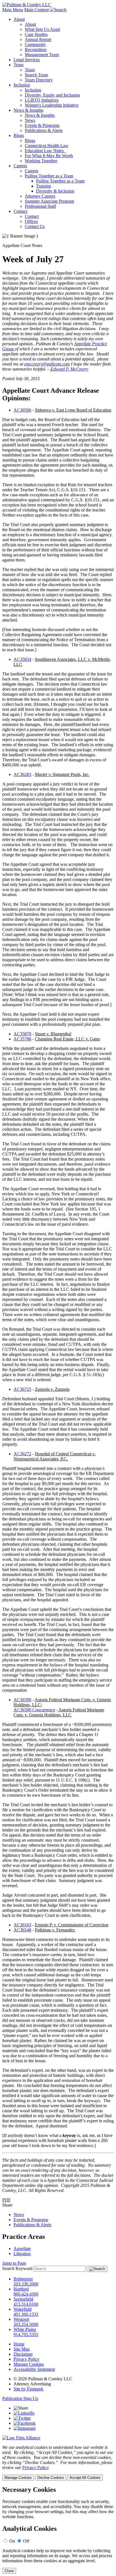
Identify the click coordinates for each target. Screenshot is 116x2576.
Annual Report (38, 39)
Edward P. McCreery (69, 369)
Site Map (22, 2349)
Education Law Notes (45, 151)
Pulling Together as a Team (49, 176)
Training (43, 186)
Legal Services (27, 60)
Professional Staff (40, 206)
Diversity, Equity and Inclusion (52, 95)
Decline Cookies (51, 2478)
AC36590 (22, 1700)
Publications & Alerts (44, 130)
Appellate (22, 2249)
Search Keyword (17, 2268)
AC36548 (22, 1930)
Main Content (36, 10)
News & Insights (28, 110)
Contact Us (35, 226)
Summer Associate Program (49, 201)
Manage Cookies (29, 2364)
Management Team (42, 55)
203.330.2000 (26, 2284)
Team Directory (39, 80)
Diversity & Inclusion (55, 191)
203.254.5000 (26, 2324)
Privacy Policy (26, 2359)
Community (35, 44)
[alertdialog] (58, 2530)
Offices (31, 221)
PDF (6, 2200)
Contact (20, 211)
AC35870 (22, 1034)
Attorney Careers (40, 196)
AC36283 (22, 774)
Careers (20, 166)
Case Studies (36, 34)
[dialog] (58, 2463)
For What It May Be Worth (49, 156)
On (12, 2541)
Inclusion (22, 85)
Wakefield (23, 2309)
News (30, 120)
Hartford (21, 2289)
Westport (21, 2319)
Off (26, 2541)
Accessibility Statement (34, 2369)
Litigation (22, 2254)
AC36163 (22, 1925)
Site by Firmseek (28, 2389)
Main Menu (13, 10)
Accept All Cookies (85, 2478)
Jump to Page (14, 2263)
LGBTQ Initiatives (42, 100)
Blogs (19, 135)
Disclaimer (23, 2354)
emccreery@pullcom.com (47, 364)
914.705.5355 (26, 2334)
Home (19, 2344)
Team (18, 65)
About (19, 19)
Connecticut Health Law (47, 146)
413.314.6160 (26, 2304)
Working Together (41, 161)
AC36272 (22, 1454)
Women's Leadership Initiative (52, 105)
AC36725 (22, 1389)
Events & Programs (42, 125)
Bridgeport (23, 2279)
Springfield (23, 2299)
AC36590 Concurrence (34, 1710)
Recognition (36, 50)
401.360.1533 (26, 2314)
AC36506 (22, 410)
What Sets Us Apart (42, 29)
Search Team (36, 75)
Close (9, 2571)
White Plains (25, 2329)
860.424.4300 (26, 2294)
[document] (58, 2530)
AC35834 (22, 659)
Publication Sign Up (20, 2398)
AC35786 (22, 1039)
